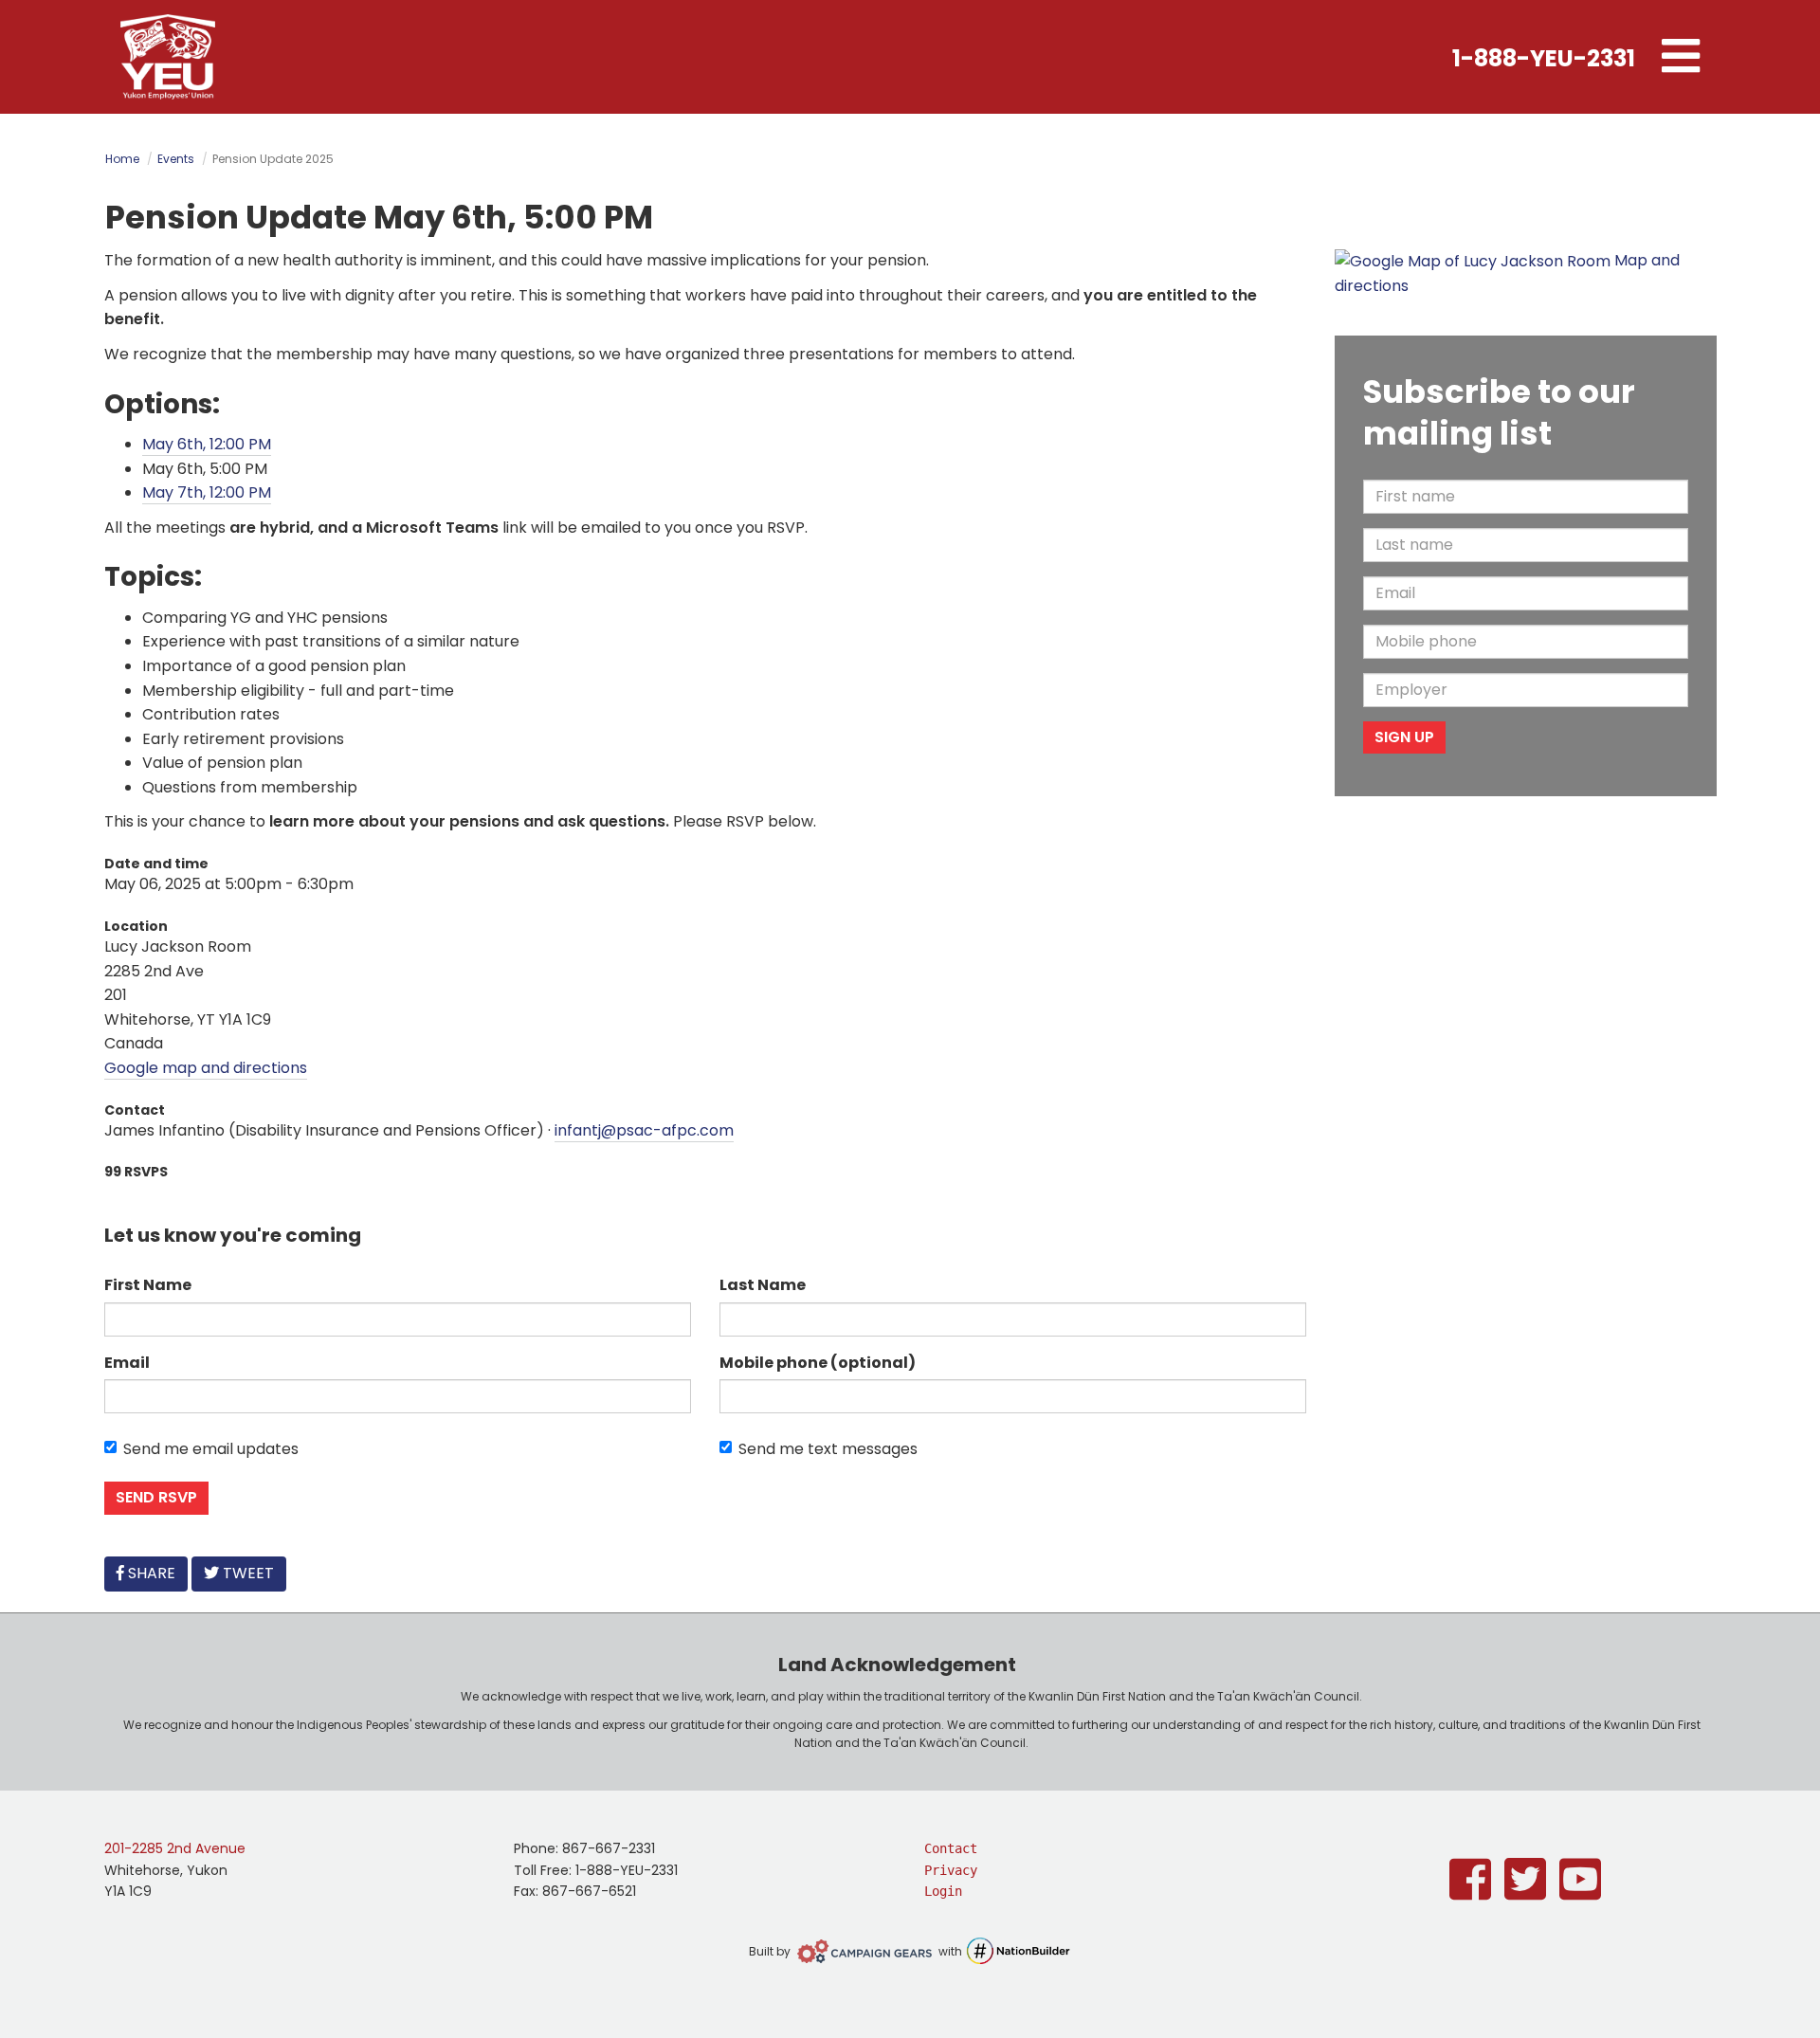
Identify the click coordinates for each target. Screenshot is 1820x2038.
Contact (951, 1848)
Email (127, 1363)
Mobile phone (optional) (818, 1363)
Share (155, 1573)
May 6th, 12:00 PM (207, 444)
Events (176, 159)
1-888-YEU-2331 (1544, 58)
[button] (1681, 57)
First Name (148, 1285)
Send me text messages (828, 1449)
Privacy (951, 1870)
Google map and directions (206, 1068)
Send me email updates (211, 1449)
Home (122, 159)
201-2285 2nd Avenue (175, 1848)
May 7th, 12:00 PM (207, 492)
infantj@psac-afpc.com (644, 1130)
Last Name (763, 1285)
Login (943, 1891)
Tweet (246, 1573)
